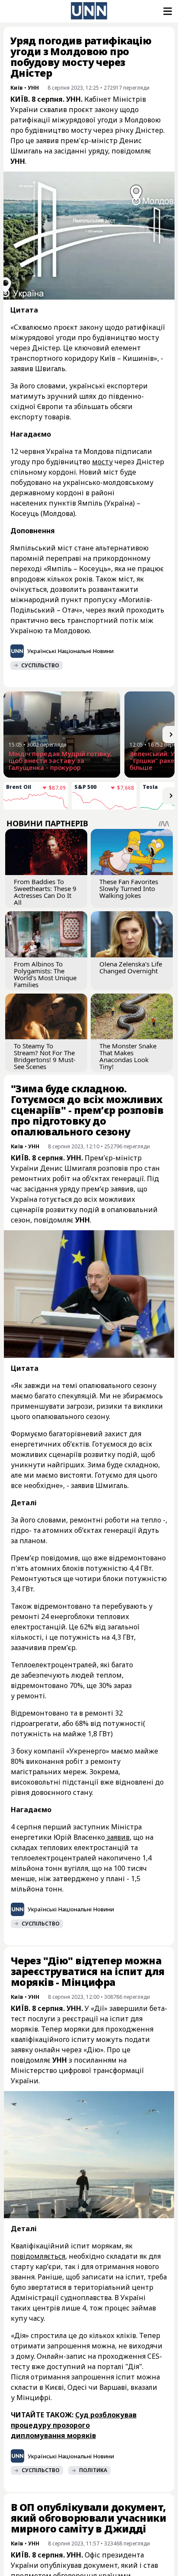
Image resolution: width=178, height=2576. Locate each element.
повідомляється (38, 2256)
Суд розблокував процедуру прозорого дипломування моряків (74, 2425)
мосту (102, 462)
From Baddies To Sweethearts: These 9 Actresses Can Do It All (45, 892)
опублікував (61, 2565)
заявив (117, 1837)
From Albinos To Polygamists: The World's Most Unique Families (45, 974)
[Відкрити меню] (167, 11)
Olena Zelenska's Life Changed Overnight (131, 967)
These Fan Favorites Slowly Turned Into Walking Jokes (129, 888)
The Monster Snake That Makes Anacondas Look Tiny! (128, 1056)
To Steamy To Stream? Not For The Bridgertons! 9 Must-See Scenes (45, 1056)
